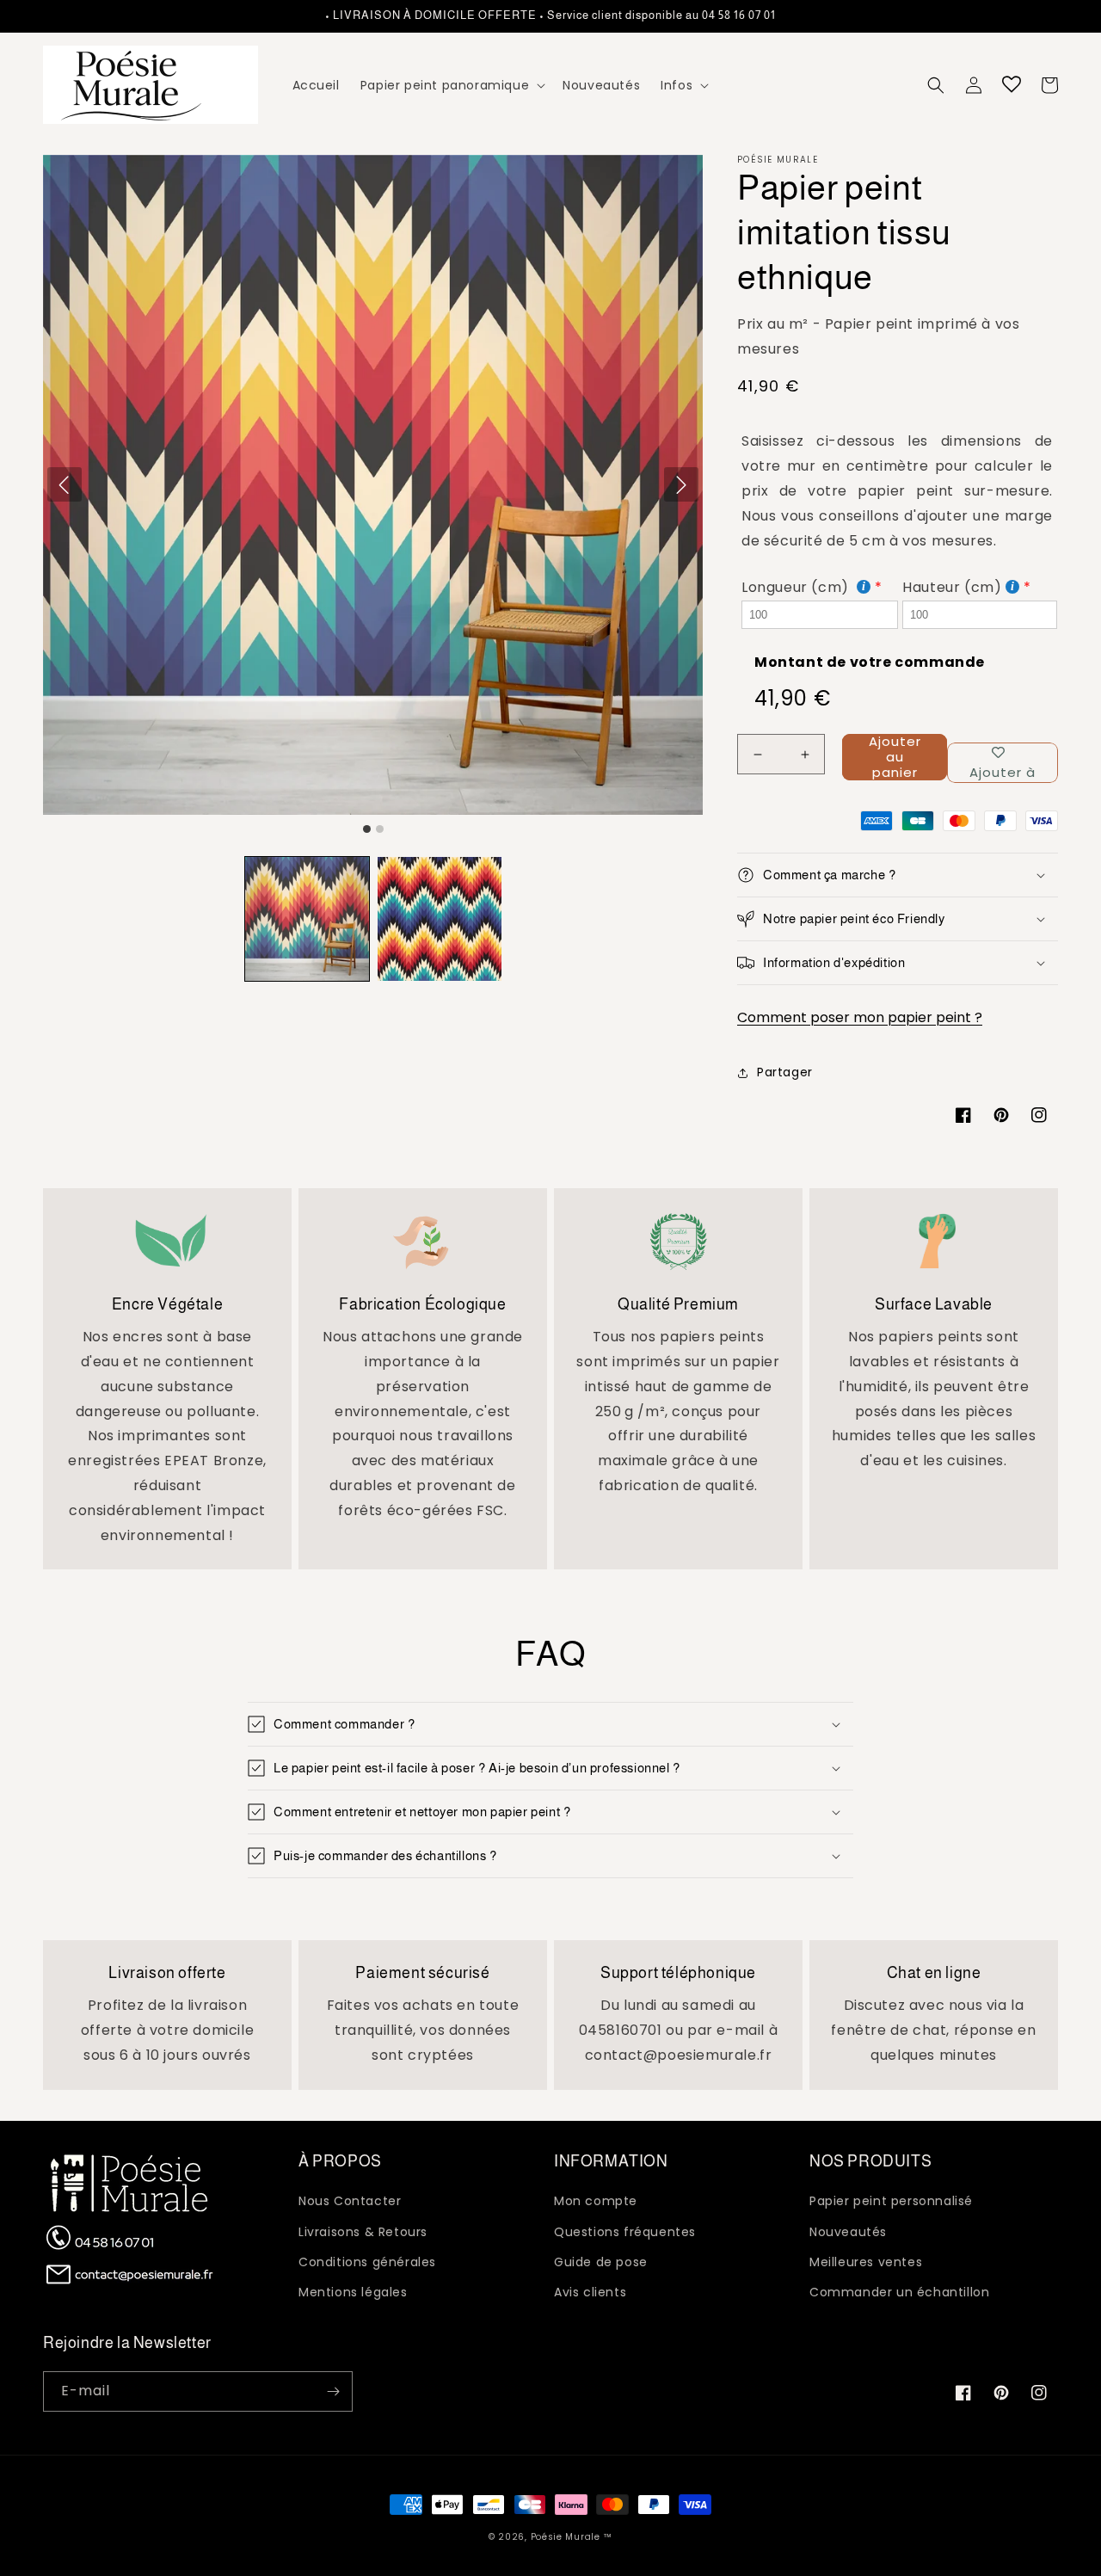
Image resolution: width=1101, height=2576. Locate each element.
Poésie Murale (566, 2537)
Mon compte (596, 2201)
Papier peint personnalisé (891, 2201)
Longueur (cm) (797, 587)
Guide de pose (601, 2262)
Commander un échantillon (899, 2292)
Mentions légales (353, 2292)
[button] (451, 85)
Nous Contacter (350, 2201)
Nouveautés (848, 2232)
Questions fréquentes (625, 2232)
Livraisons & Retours (363, 2232)
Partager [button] (785, 1072)
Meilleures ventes (866, 2262)
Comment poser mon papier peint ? (860, 1017)
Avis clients (590, 2292)
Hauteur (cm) (952, 587)
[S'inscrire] (333, 2391)
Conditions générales (367, 2262)
